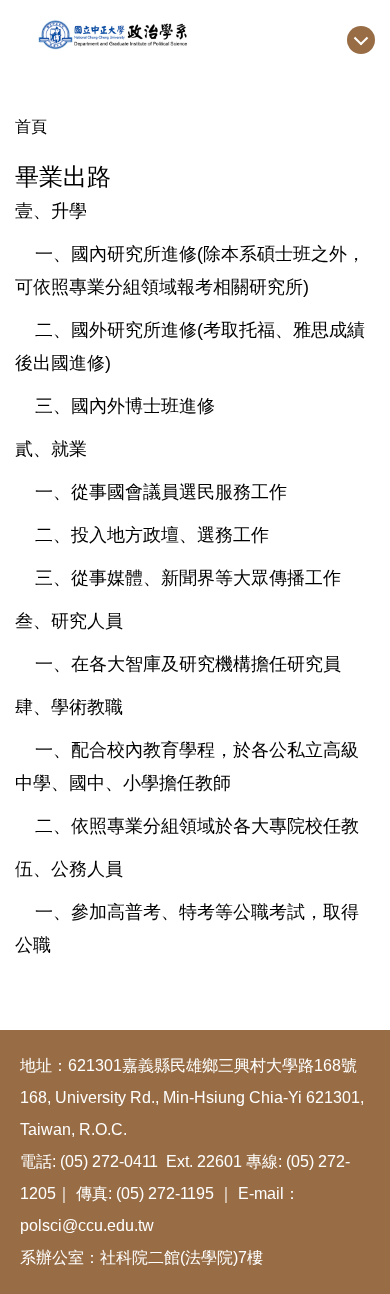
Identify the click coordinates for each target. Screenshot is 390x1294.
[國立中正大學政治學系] (195, 33)
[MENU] (361, 40)
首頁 (31, 126)
